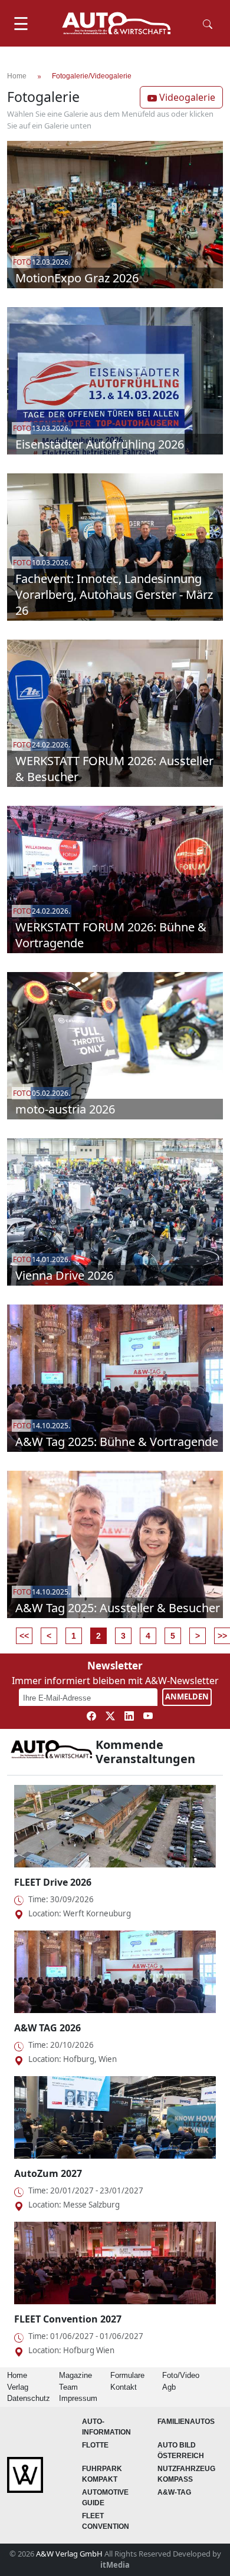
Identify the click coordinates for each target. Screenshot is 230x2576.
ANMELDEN (187, 1697)
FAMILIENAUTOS (186, 2422)
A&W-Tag (174, 2492)
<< (24, 1636)
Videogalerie (186, 97)
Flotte (95, 2445)
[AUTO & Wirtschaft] (116, 23)
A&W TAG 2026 (47, 2028)
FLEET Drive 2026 (53, 1882)
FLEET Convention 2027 (68, 2319)
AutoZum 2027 (48, 2173)
